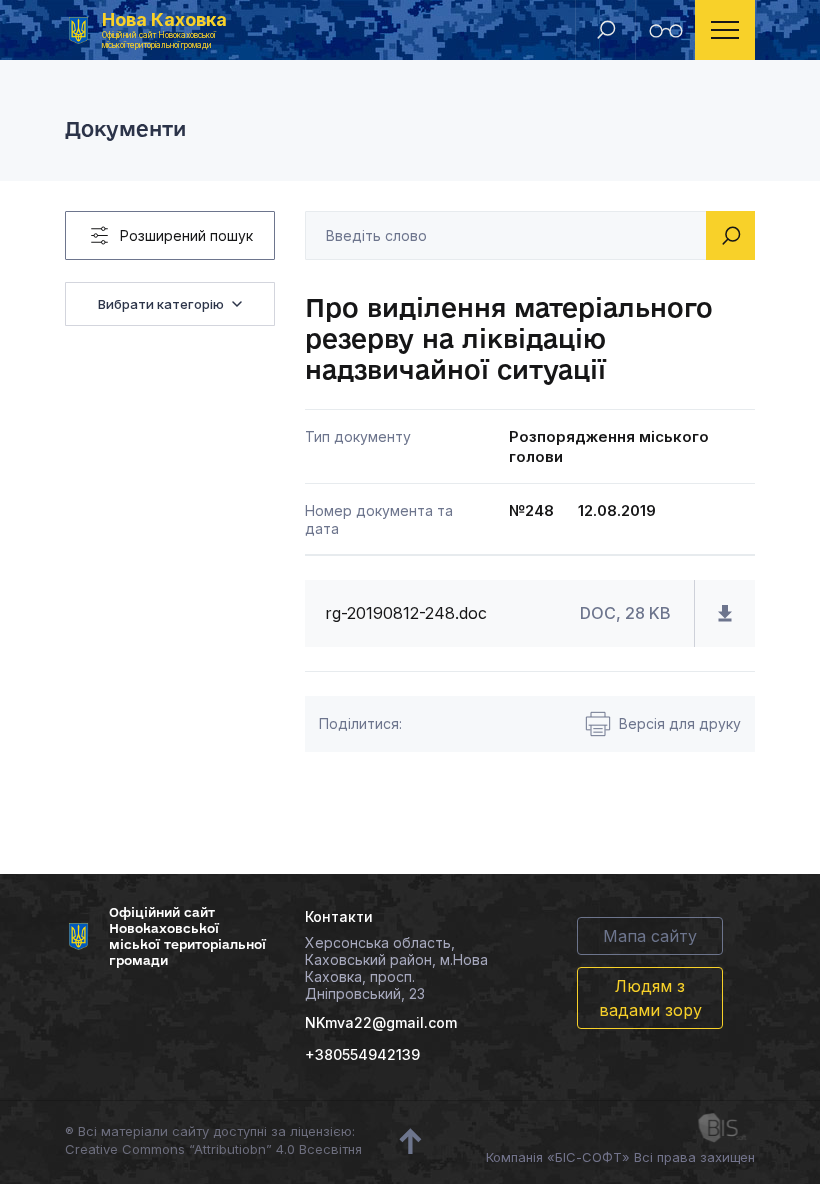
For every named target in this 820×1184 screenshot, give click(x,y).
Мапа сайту (650, 936)
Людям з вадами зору (650, 998)
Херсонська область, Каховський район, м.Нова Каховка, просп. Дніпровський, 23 (396, 968)
